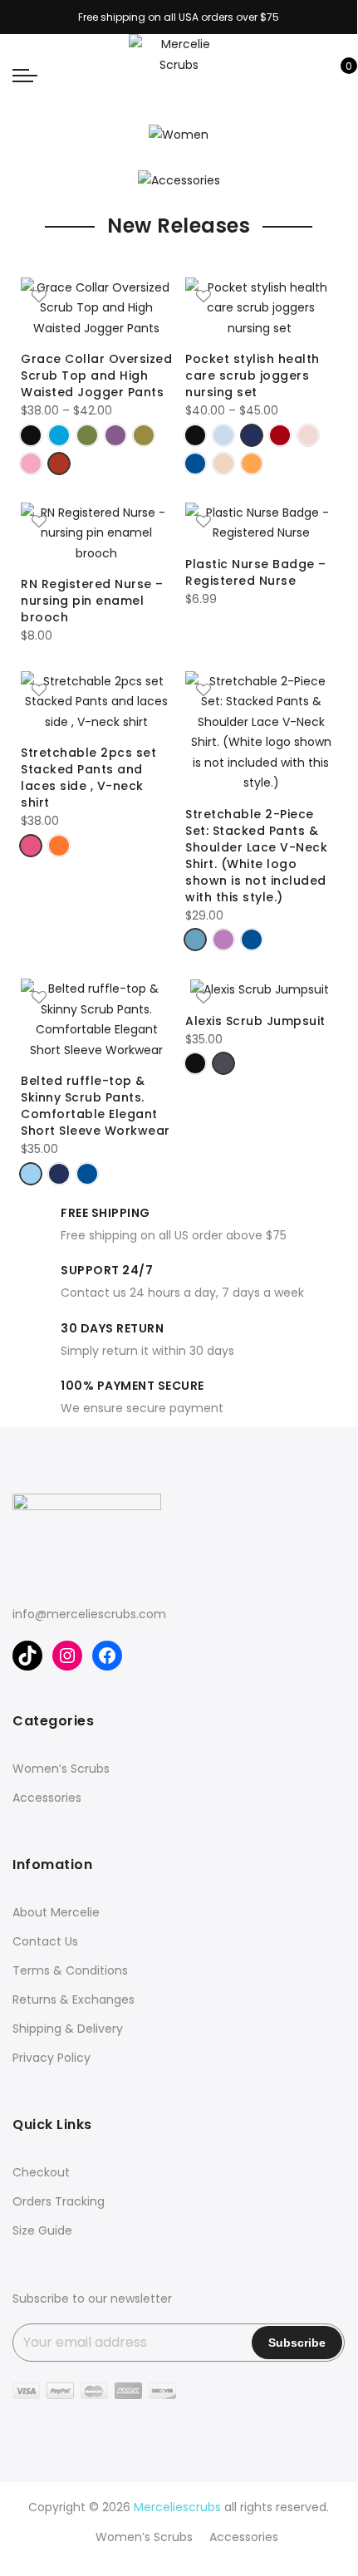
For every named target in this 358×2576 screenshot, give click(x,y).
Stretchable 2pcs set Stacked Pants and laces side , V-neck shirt (88, 778)
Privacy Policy (51, 2058)
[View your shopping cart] (337, 75)
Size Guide (42, 2230)
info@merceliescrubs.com (89, 1614)
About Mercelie (56, 1912)
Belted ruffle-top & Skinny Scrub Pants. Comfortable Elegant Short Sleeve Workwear (96, 1106)
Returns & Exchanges (74, 1999)
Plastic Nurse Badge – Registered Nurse (256, 572)
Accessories (47, 1798)
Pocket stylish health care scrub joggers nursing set (253, 375)
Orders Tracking (59, 2201)
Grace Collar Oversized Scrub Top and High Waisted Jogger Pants (96, 375)
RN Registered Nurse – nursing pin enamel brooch (92, 601)
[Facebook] (107, 1656)
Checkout (41, 2172)
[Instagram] (67, 1656)
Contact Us (45, 1941)
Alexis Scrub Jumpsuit (257, 1021)
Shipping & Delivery (68, 2029)
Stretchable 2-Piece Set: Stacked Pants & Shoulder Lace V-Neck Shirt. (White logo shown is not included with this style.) (256, 856)
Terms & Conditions (70, 1970)
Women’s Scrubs (61, 1769)
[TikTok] (27, 1656)
